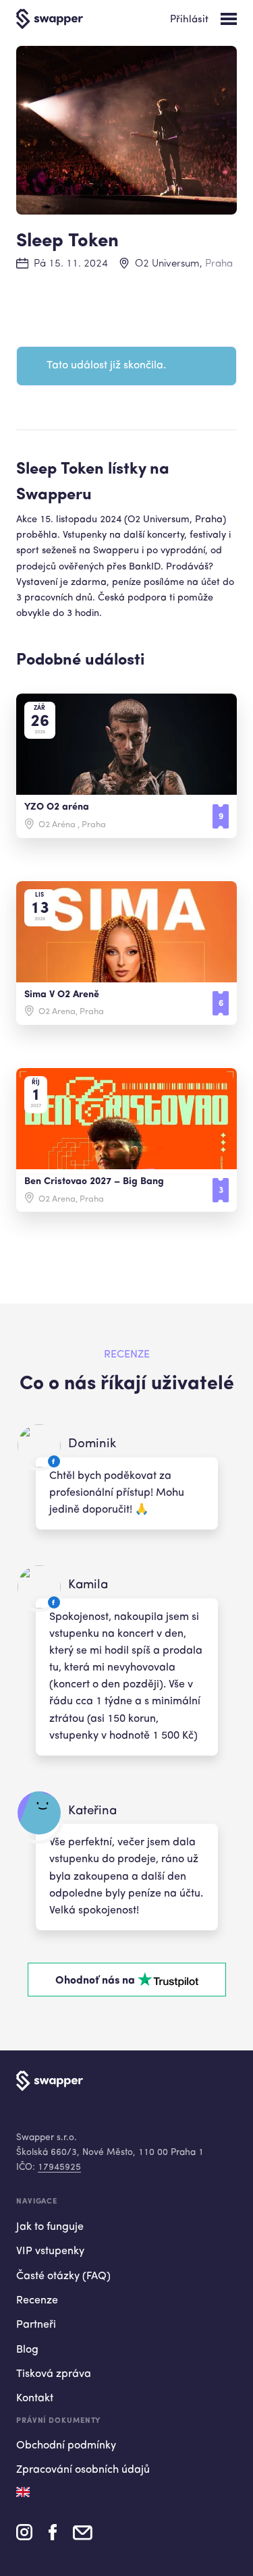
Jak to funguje (50, 2227)
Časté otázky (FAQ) (63, 2276)
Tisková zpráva (54, 2374)
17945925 (59, 2167)
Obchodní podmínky (66, 2446)
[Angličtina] (23, 2492)
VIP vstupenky (50, 2251)
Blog (27, 2350)
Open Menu (229, 19)
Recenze (37, 2301)
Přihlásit (189, 20)
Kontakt (35, 2399)
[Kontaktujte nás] (83, 2537)
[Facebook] (53, 2537)
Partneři (36, 2325)
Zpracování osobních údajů (83, 2470)
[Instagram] (24, 2537)
